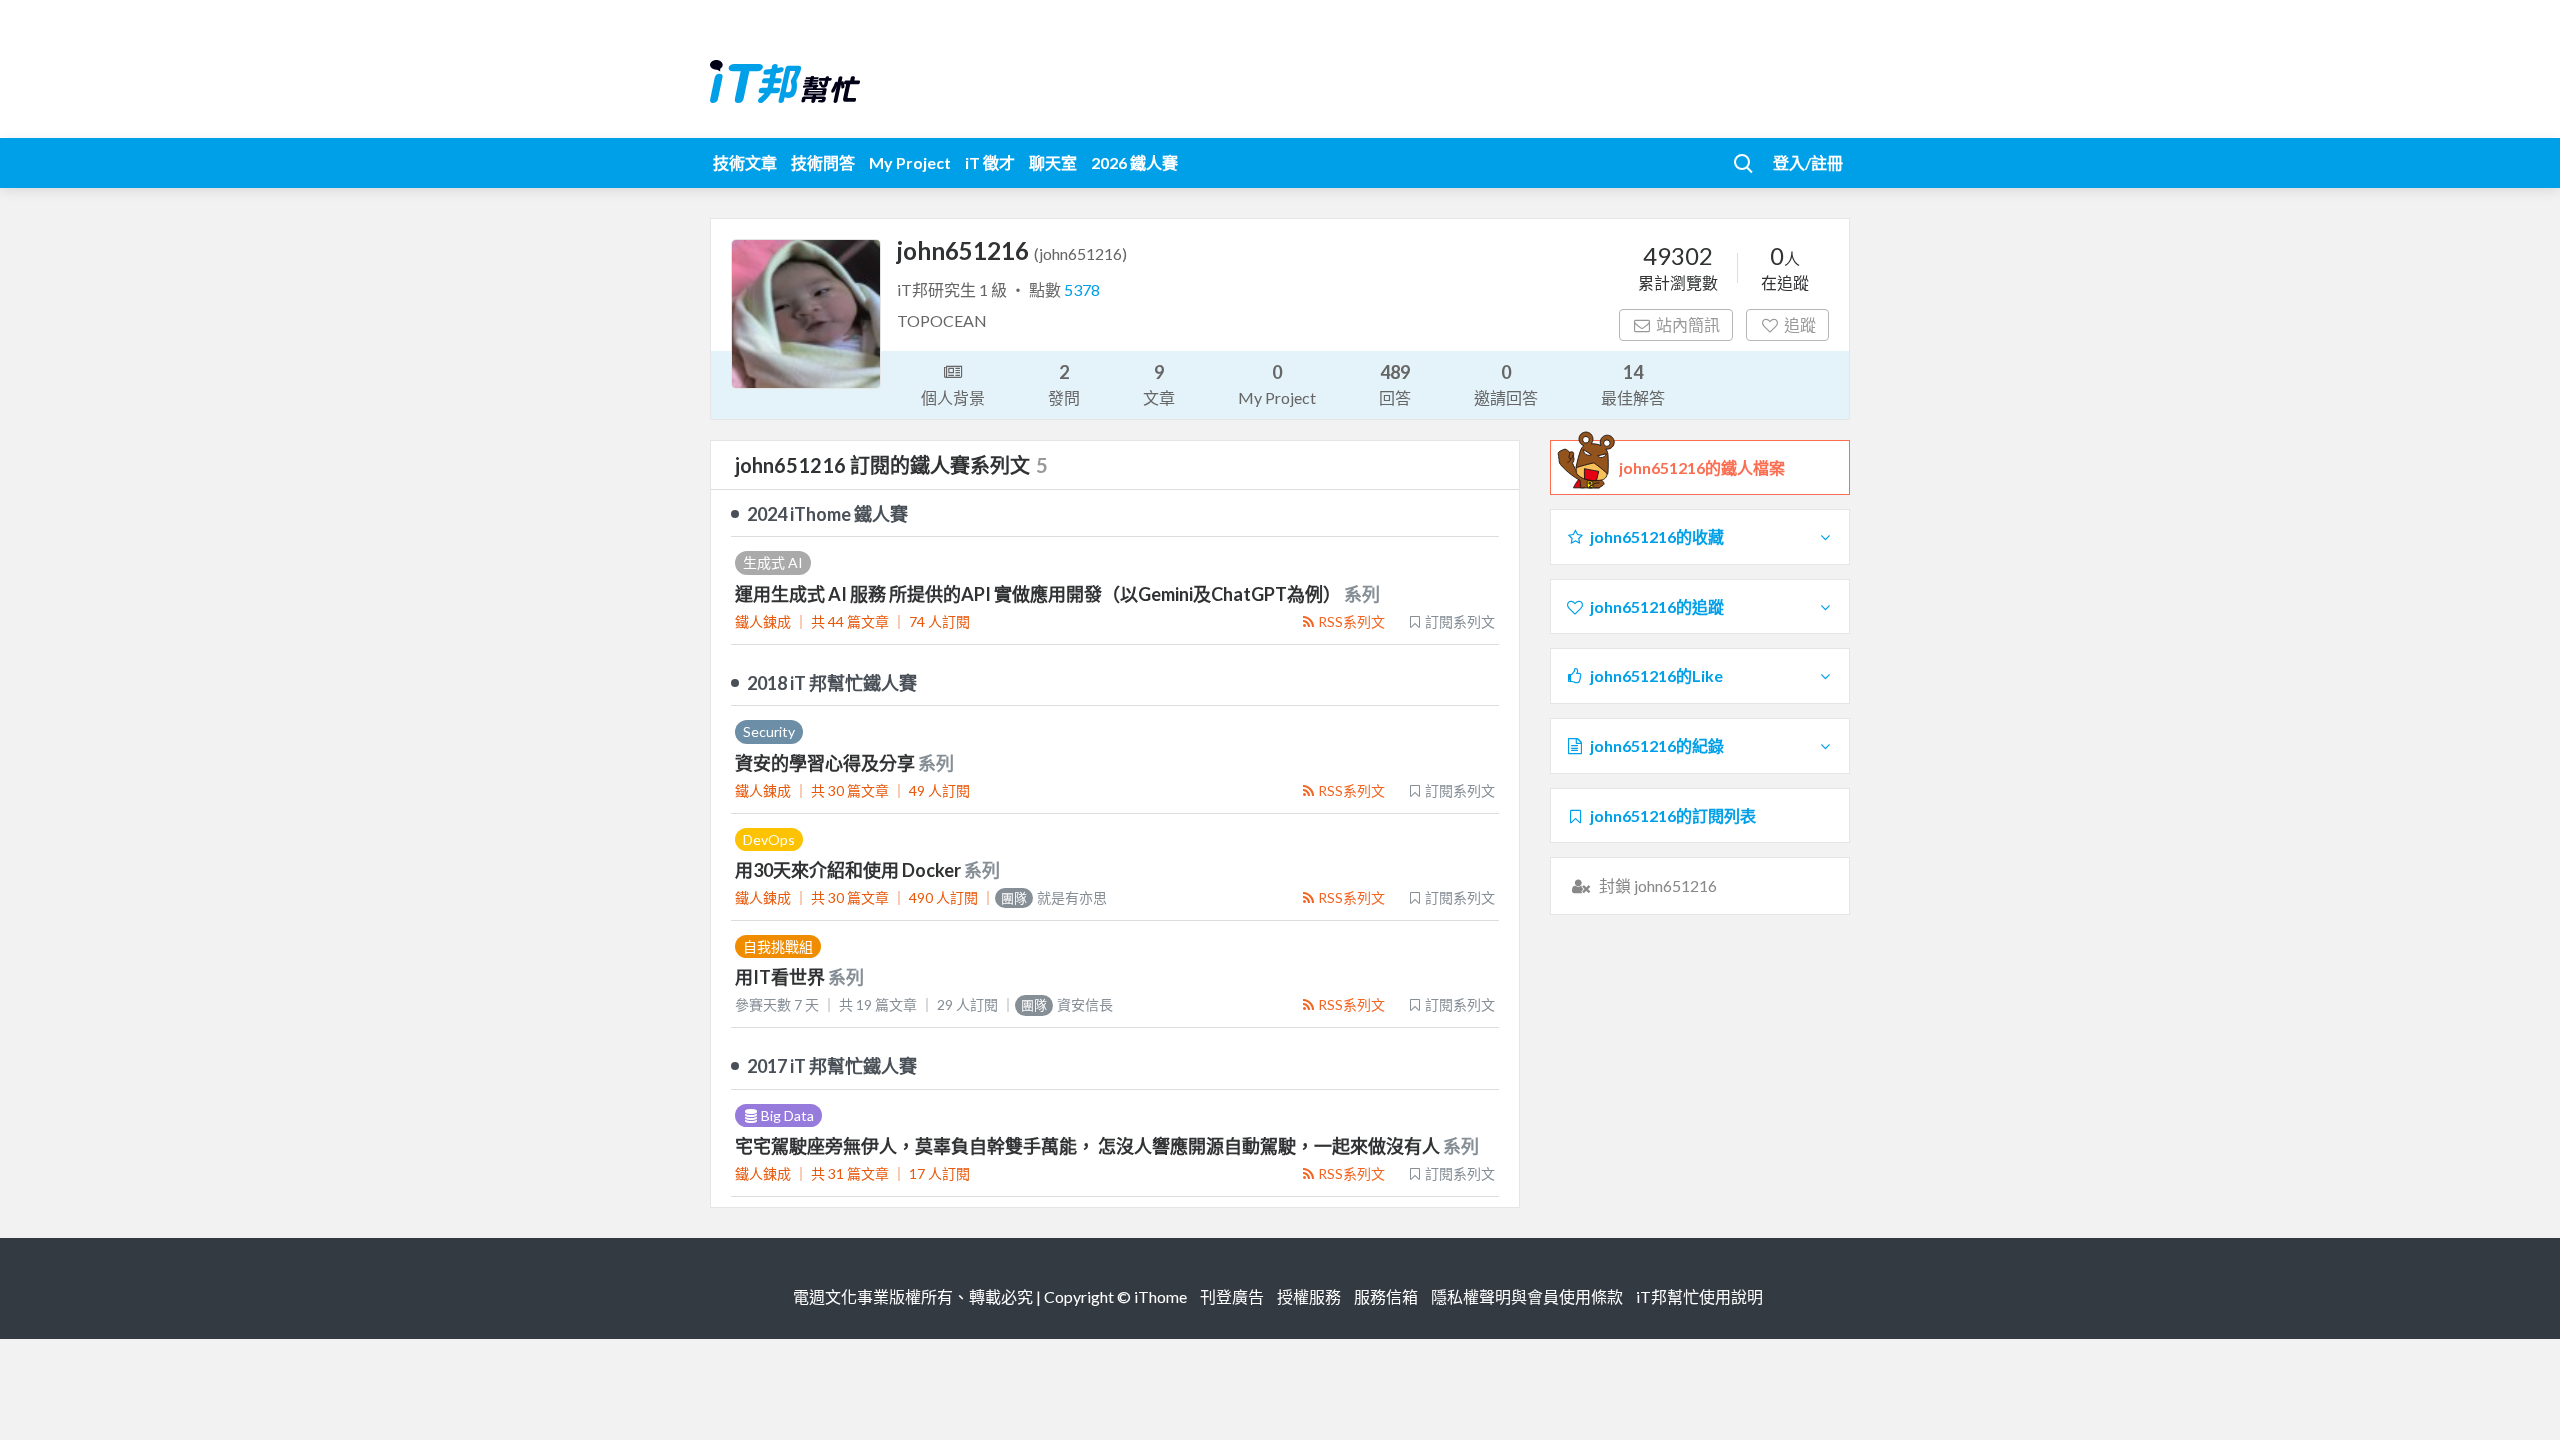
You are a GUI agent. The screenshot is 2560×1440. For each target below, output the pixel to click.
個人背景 (953, 397)
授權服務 (1309, 1296)
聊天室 (1053, 162)
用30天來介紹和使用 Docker (849, 870)
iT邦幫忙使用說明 (1699, 1296)
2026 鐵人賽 (1134, 162)
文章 (1159, 384)
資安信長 (1067, 1004)
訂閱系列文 (1460, 621)
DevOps (769, 839)
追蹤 (1800, 324)
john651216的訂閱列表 (1673, 815)
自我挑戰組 (778, 946)
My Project (910, 162)
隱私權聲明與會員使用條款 (1527, 1296)
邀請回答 (1506, 384)
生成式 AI (773, 562)
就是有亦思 (1054, 897)
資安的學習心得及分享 (826, 763)
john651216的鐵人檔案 (1702, 467)
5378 (1082, 289)
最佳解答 (1633, 384)
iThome (1160, 1296)
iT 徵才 (990, 162)
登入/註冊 (1808, 162)
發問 (1064, 384)
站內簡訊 (1688, 324)
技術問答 (823, 162)
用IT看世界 (781, 977)
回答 (1395, 384)
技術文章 (745, 162)
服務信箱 (1386, 1296)
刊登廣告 (1232, 1296)
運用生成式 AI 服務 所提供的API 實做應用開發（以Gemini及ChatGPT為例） (1039, 594)
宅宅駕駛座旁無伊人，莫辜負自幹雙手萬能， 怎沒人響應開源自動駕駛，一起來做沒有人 (1089, 1146)
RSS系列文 (1351, 621)
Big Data (787, 1115)
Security (769, 731)
